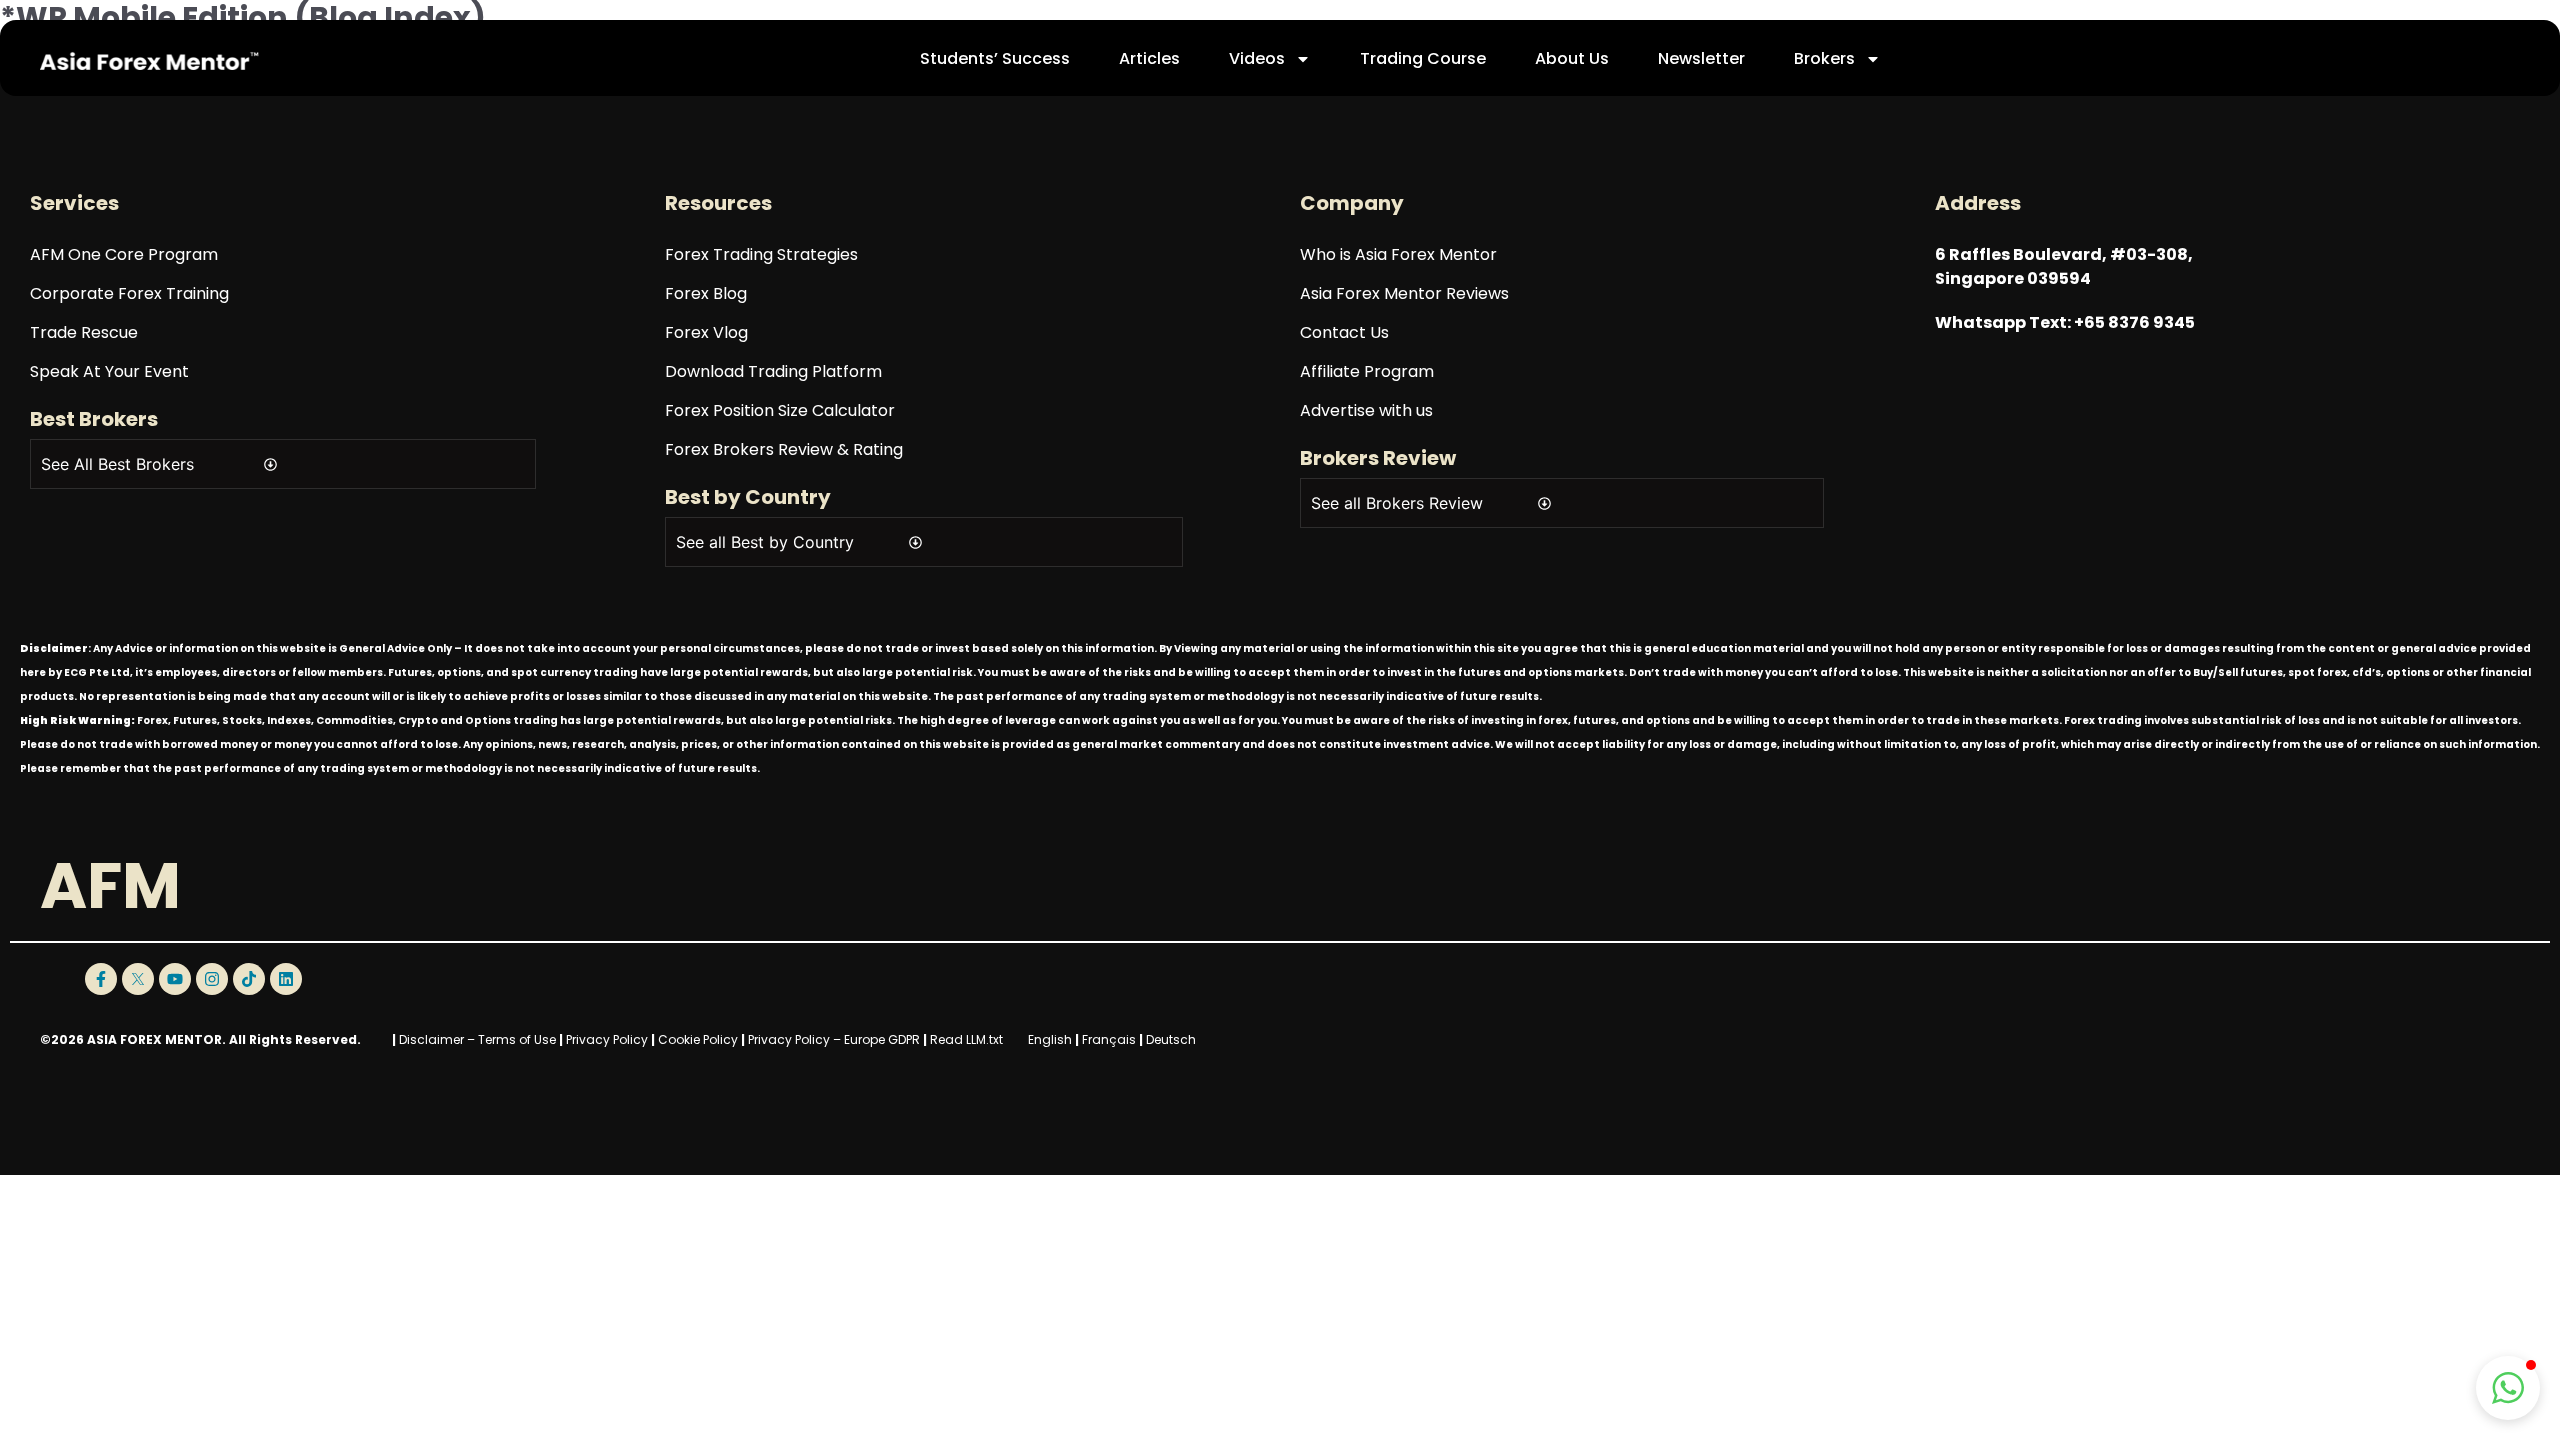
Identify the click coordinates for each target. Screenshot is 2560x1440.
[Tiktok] (249, 979)
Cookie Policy (698, 1039)
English (1050, 1039)
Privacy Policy (607, 1039)
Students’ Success (995, 58)
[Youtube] (175, 979)
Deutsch (1171, 1039)
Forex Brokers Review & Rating (784, 449)
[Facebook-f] (101, 979)
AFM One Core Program (124, 254)
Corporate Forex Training (129, 293)
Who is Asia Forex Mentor (1398, 254)
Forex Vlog (706, 332)
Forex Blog (706, 293)
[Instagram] (212, 979)
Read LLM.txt (966, 1039)
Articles (1149, 58)
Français (1109, 1039)
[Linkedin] (286, 979)
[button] (2508, 1388)
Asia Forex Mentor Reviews (1404, 293)
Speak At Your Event (109, 371)
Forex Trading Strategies (761, 254)
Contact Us (1344, 332)
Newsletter (1701, 58)
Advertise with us (1366, 410)
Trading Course (1423, 58)
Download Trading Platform (773, 371)
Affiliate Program (1367, 371)
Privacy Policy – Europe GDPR (834, 1039)
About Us (1572, 58)
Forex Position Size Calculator (780, 410)
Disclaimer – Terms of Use (477, 1039)
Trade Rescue (84, 332)
